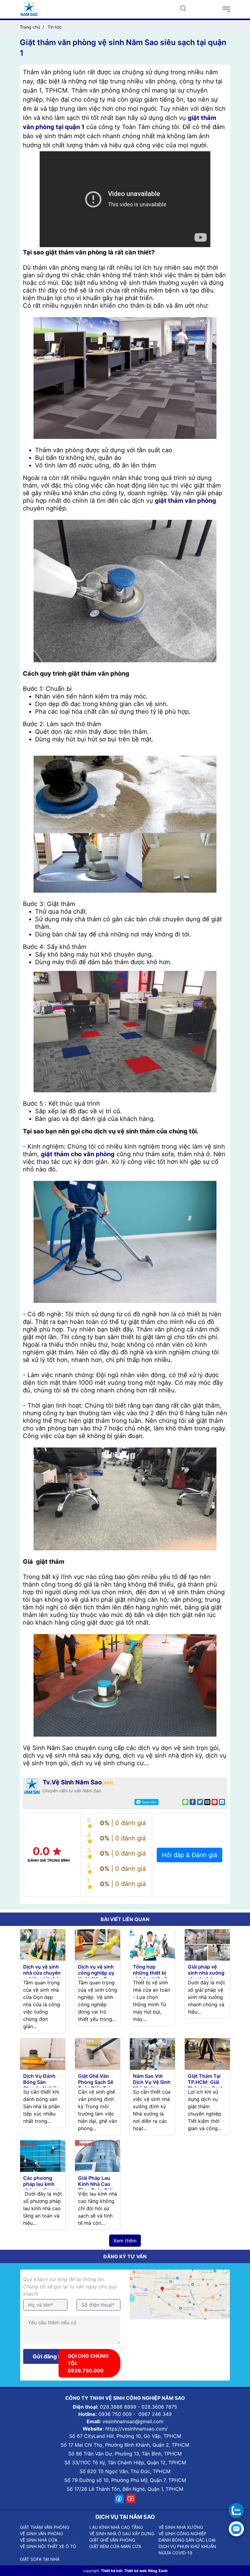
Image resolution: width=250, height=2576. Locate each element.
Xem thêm (125, 2241)
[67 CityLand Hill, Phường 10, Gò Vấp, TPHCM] (180, 2294)
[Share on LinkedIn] (222, 1802)
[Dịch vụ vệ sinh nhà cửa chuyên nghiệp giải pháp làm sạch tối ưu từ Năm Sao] (43, 1944)
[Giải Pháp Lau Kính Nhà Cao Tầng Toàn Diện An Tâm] (98, 2155)
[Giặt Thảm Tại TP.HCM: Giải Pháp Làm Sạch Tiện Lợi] (207, 2053)
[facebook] (119, 2499)
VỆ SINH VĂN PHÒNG (41, 2534)
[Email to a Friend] (207, 1802)
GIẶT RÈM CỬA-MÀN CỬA (115, 2546)
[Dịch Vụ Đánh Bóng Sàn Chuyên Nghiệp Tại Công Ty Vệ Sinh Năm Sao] (43, 2053)
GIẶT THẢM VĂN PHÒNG (45, 2527)
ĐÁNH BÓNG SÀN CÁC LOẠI (187, 2540)
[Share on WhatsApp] (185, 1802)
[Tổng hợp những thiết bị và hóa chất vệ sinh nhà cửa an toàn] (152, 1944)
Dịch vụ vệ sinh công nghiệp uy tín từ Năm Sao (96, 1973)
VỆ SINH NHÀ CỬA (39, 2540)
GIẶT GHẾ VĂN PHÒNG (112, 2540)
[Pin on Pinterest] (215, 1802)
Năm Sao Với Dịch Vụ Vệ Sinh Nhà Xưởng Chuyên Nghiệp (152, 2085)
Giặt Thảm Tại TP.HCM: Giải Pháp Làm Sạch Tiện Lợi (206, 2085)
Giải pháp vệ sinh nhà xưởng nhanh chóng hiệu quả (206, 1976)
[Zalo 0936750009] (236, 2511)
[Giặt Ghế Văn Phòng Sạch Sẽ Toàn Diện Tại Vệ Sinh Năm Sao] (98, 2053)
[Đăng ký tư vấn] (236, 2529)
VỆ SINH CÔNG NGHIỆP (182, 2534)
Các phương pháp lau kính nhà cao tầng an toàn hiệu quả (42, 2187)
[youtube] (131, 2499)
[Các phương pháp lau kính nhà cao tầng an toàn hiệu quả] (43, 2155)
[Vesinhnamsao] (29, 9)
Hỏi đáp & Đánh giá (189, 1855)
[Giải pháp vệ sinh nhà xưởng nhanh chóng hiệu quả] (207, 1944)
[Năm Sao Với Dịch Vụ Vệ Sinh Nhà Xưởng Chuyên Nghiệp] (152, 2053)
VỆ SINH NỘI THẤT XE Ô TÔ (48, 2546)
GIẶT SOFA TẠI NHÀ (40, 2559)
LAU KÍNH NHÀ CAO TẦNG (116, 2527)
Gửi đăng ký (48, 2356)
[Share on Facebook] (193, 1802)
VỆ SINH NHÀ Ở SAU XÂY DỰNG (122, 2534)
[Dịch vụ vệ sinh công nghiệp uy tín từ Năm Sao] (98, 1944)
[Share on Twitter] (200, 1802)
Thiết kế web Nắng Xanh (146, 2571)
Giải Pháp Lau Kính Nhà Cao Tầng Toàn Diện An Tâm (96, 2187)
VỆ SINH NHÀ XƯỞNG (181, 2527)
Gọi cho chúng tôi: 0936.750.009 (88, 2363)
